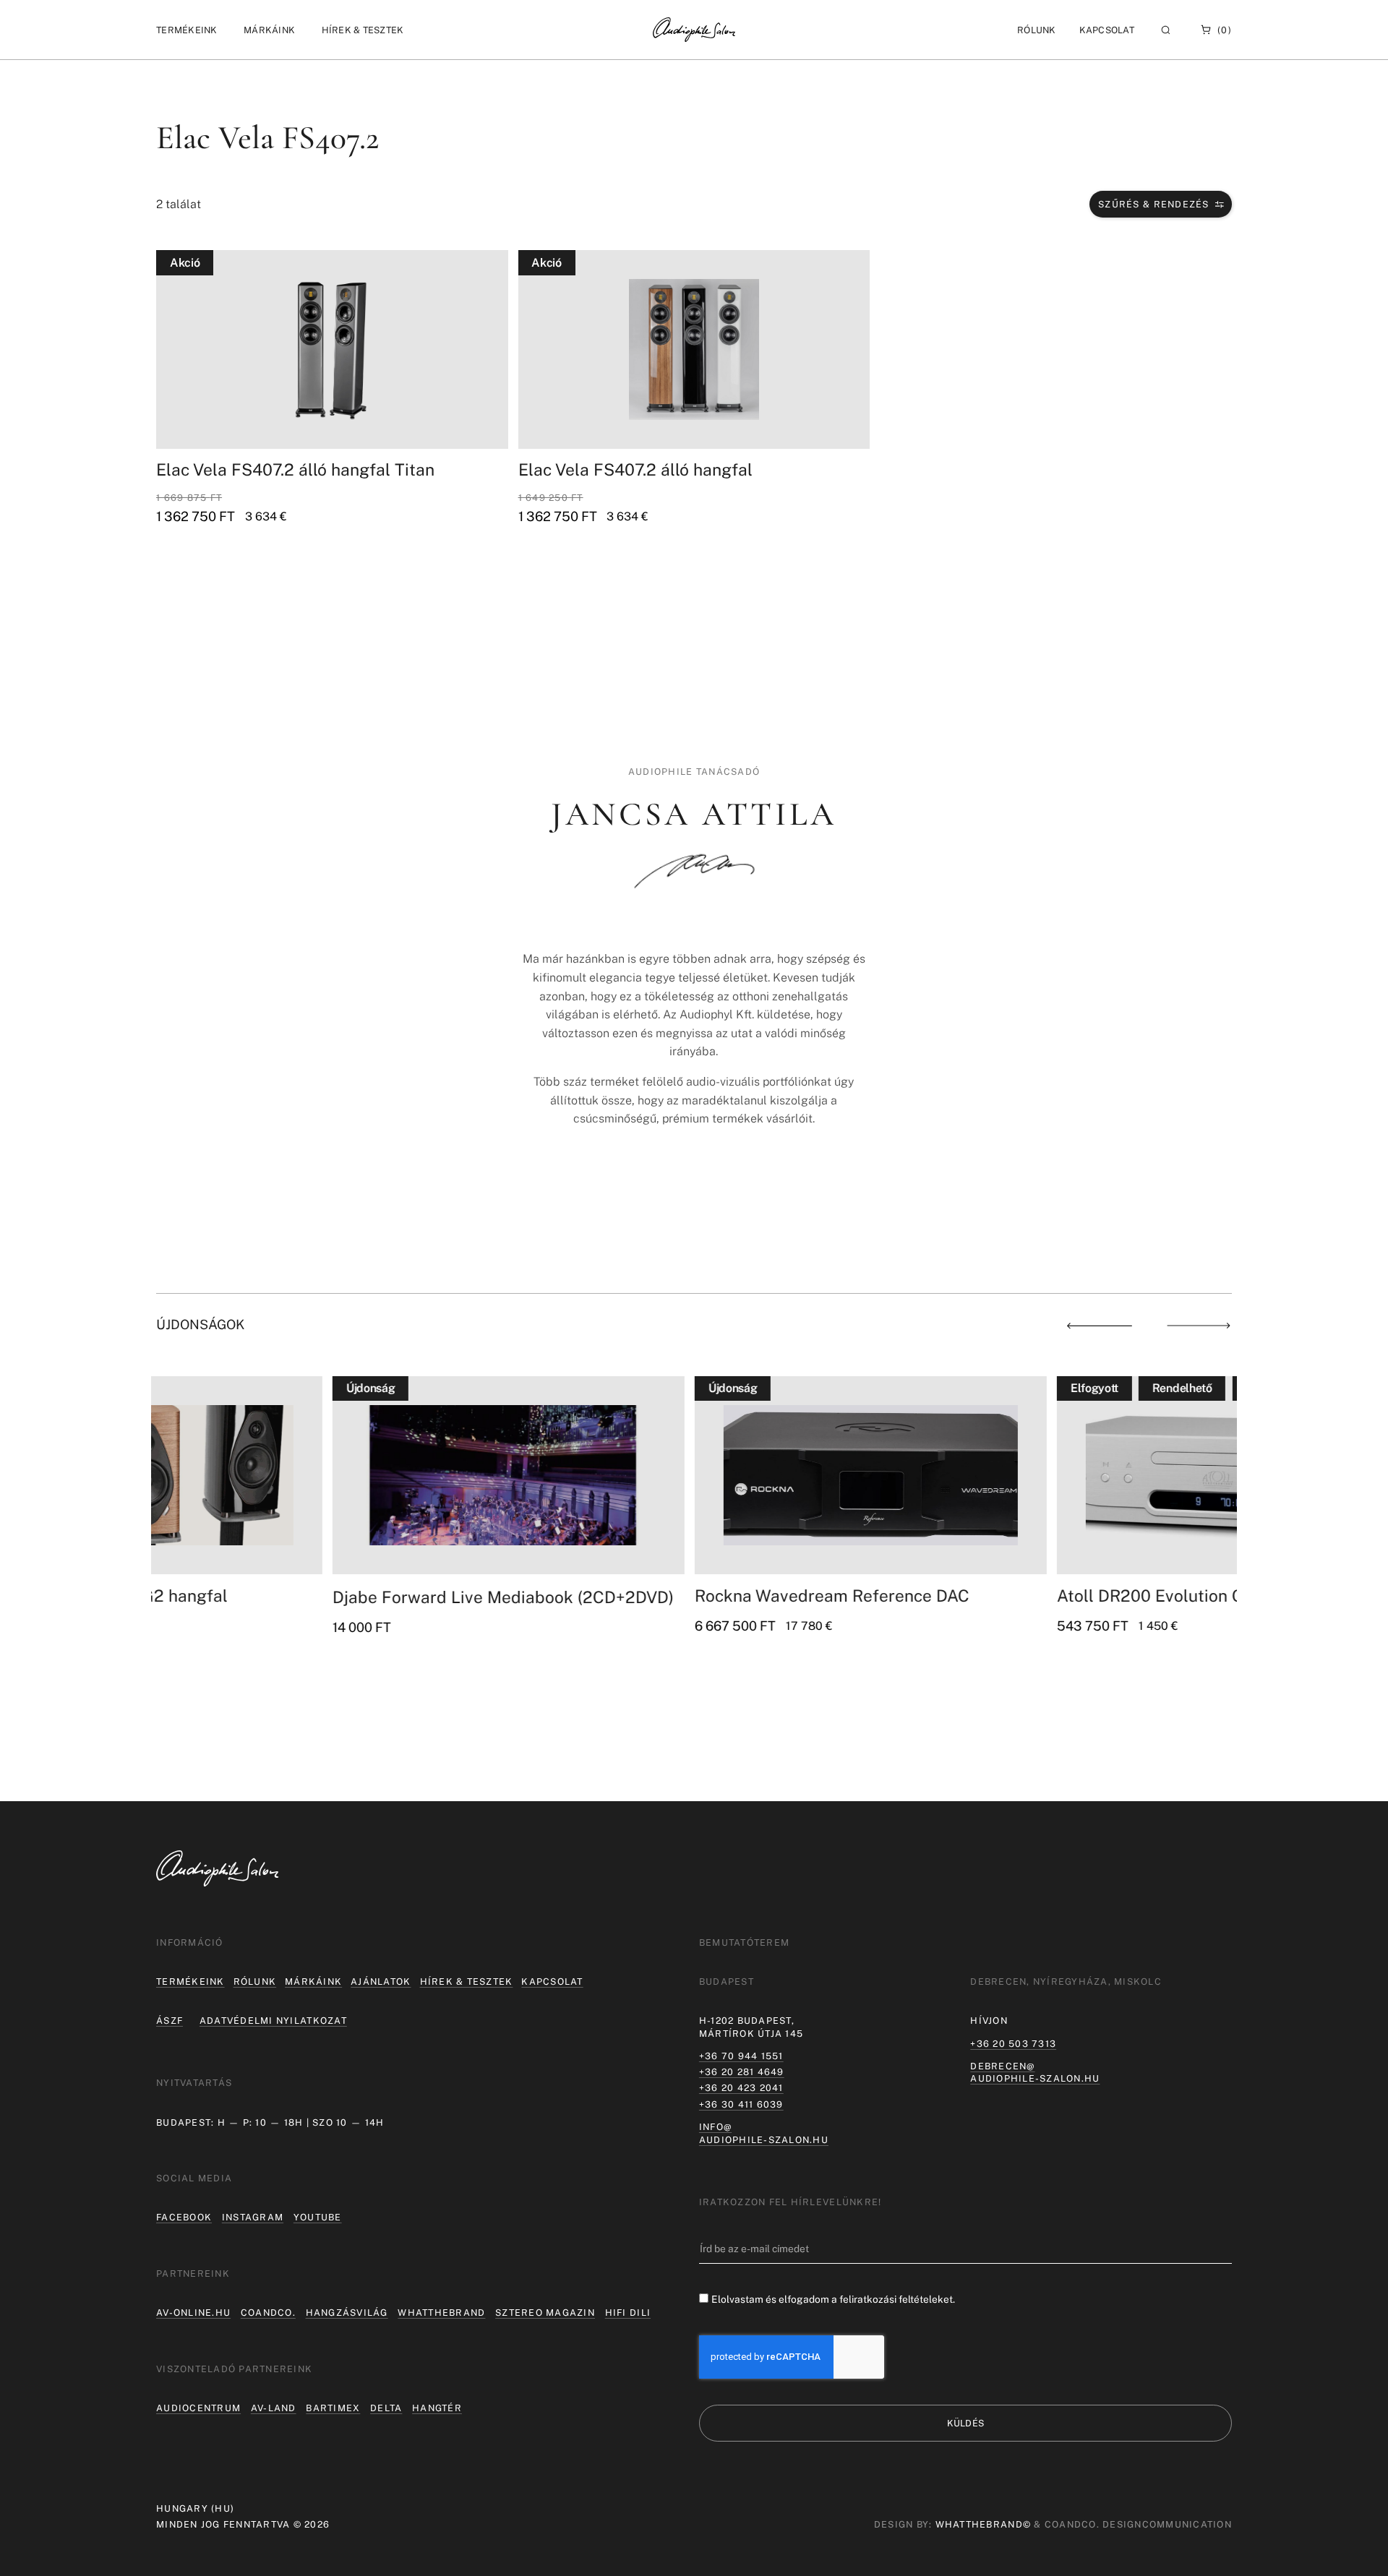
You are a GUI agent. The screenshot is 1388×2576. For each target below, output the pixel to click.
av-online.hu (193, 2313)
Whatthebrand (441, 2313)
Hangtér (437, 2408)
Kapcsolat (1107, 30)
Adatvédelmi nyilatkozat (273, 2021)
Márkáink (313, 1982)
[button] (187, 30)
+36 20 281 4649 (742, 2072)
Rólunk (255, 1982)
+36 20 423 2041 (741, 2088)
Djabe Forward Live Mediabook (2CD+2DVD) (327, 1597)
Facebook (184, 2217)
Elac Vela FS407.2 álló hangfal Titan (295, 469)
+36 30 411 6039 (741, 2104)
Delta (386, 2408)
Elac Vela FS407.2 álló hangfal (635, 469)
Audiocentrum (198, 2408)
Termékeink (190, 1982)
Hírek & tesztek (467, 1982)
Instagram (253, 2217)
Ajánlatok (381, 1982)
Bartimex (333, 2408)
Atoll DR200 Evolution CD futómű (1010, 1596)
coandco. (268, 2313)
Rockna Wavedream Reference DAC (656, 1596)
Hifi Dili (628, 2313)
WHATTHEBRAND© (983, 2524)
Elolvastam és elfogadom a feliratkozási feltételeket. (833, 2300)
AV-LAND (274, 2408)
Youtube (318, 2217)
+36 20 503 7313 (1013, 2044)
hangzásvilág (347, 2313)
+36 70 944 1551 (741, 2056)
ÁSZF (170, 2021)
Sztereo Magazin (545, 2313)
